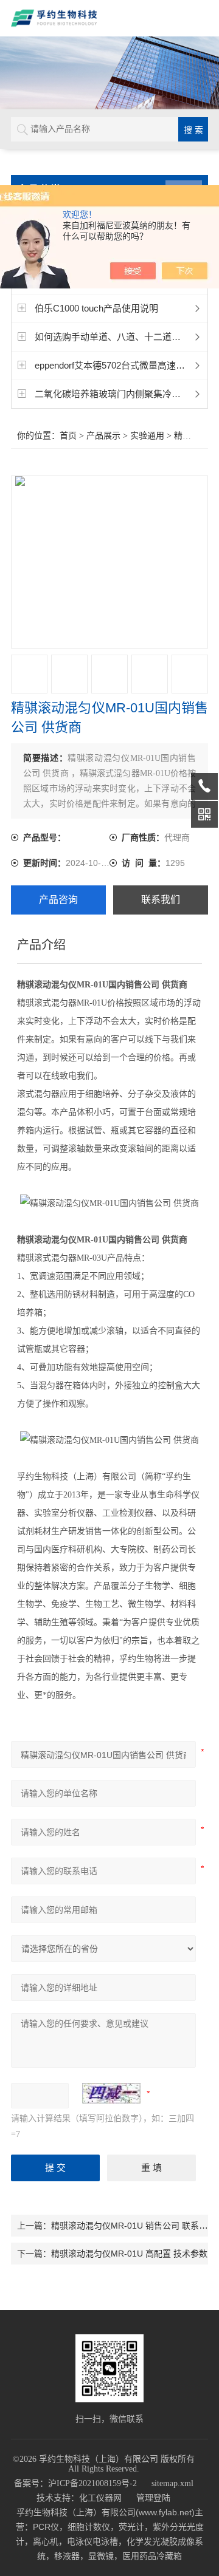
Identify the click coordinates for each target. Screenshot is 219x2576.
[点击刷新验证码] (111, 2093)
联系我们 (161, 900)
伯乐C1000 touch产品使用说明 (96, 308)
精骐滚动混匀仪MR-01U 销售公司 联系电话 (134, 2226)
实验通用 (147, 436)
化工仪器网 (100, 2498)
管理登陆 (153, 2498)
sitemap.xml (172, 2483)
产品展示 (103, 436)
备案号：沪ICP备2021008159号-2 (75, 2483)
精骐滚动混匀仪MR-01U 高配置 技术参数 (129, 2254)
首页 (68, 436)
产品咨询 (58, 900)
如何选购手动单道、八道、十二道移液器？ (121, 337)
